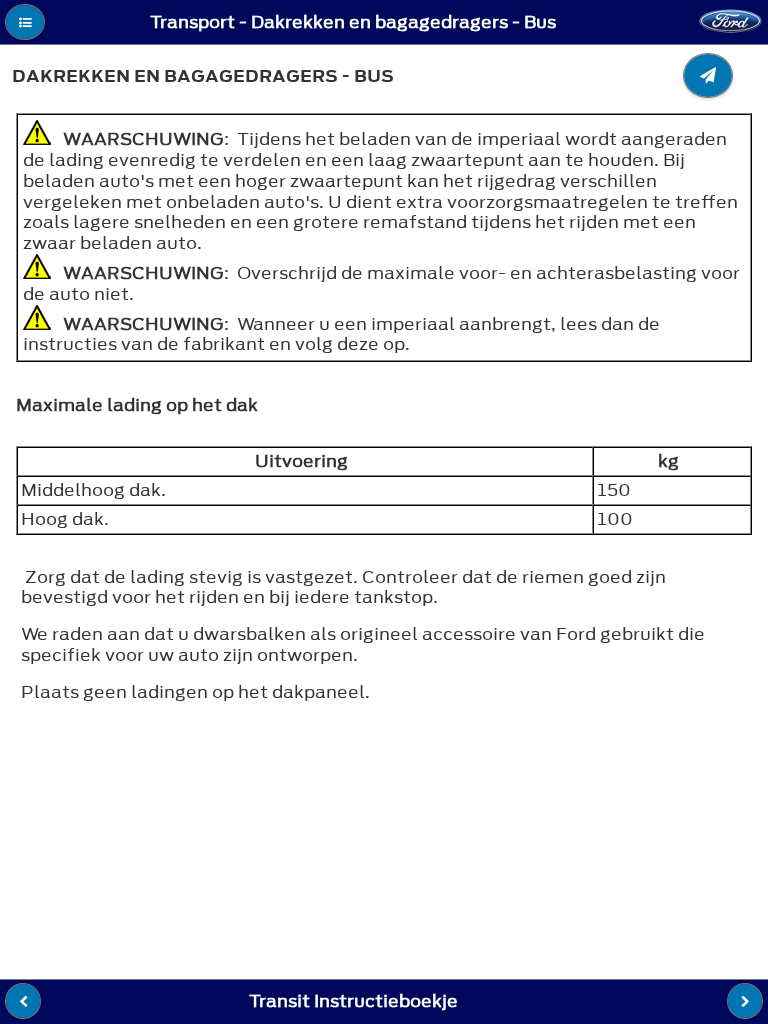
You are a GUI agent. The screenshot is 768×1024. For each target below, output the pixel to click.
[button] (25, 22)
